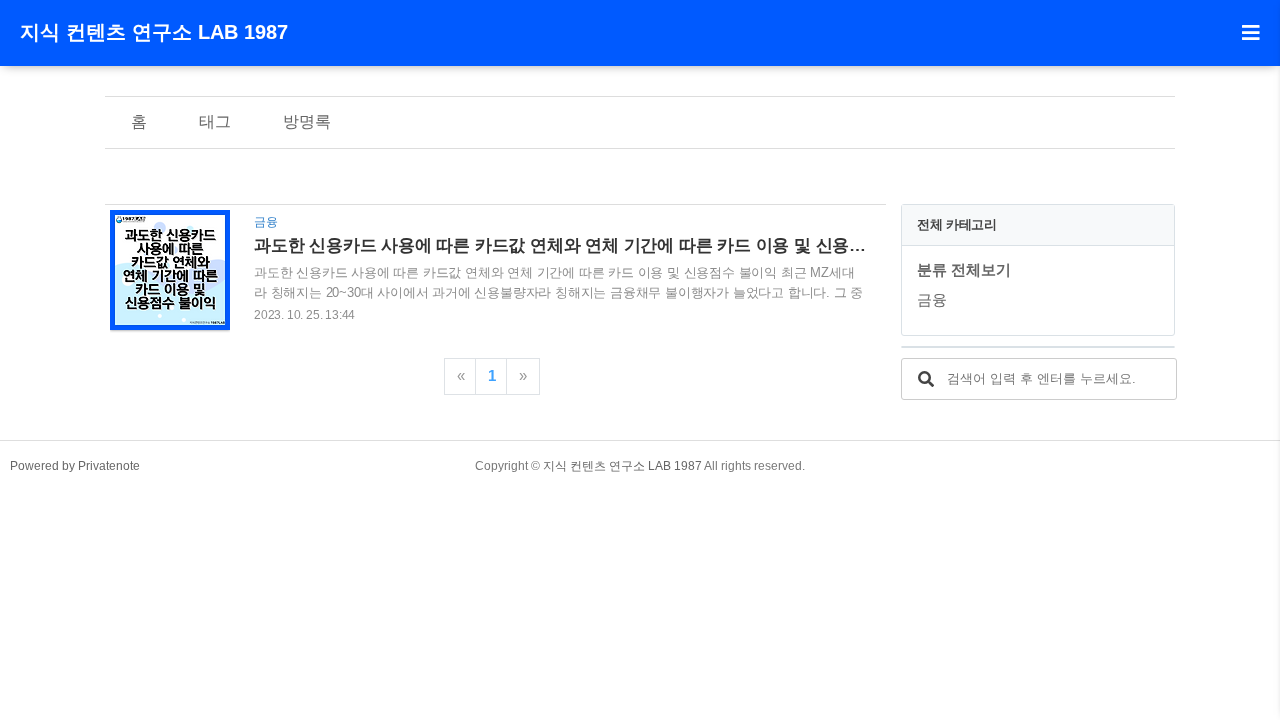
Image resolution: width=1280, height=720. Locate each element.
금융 (932, 299)
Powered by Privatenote (75, 466)
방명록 (307, 121)
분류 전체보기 (964, 269)
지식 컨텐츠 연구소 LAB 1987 (154, 32)
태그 (215, 121)
